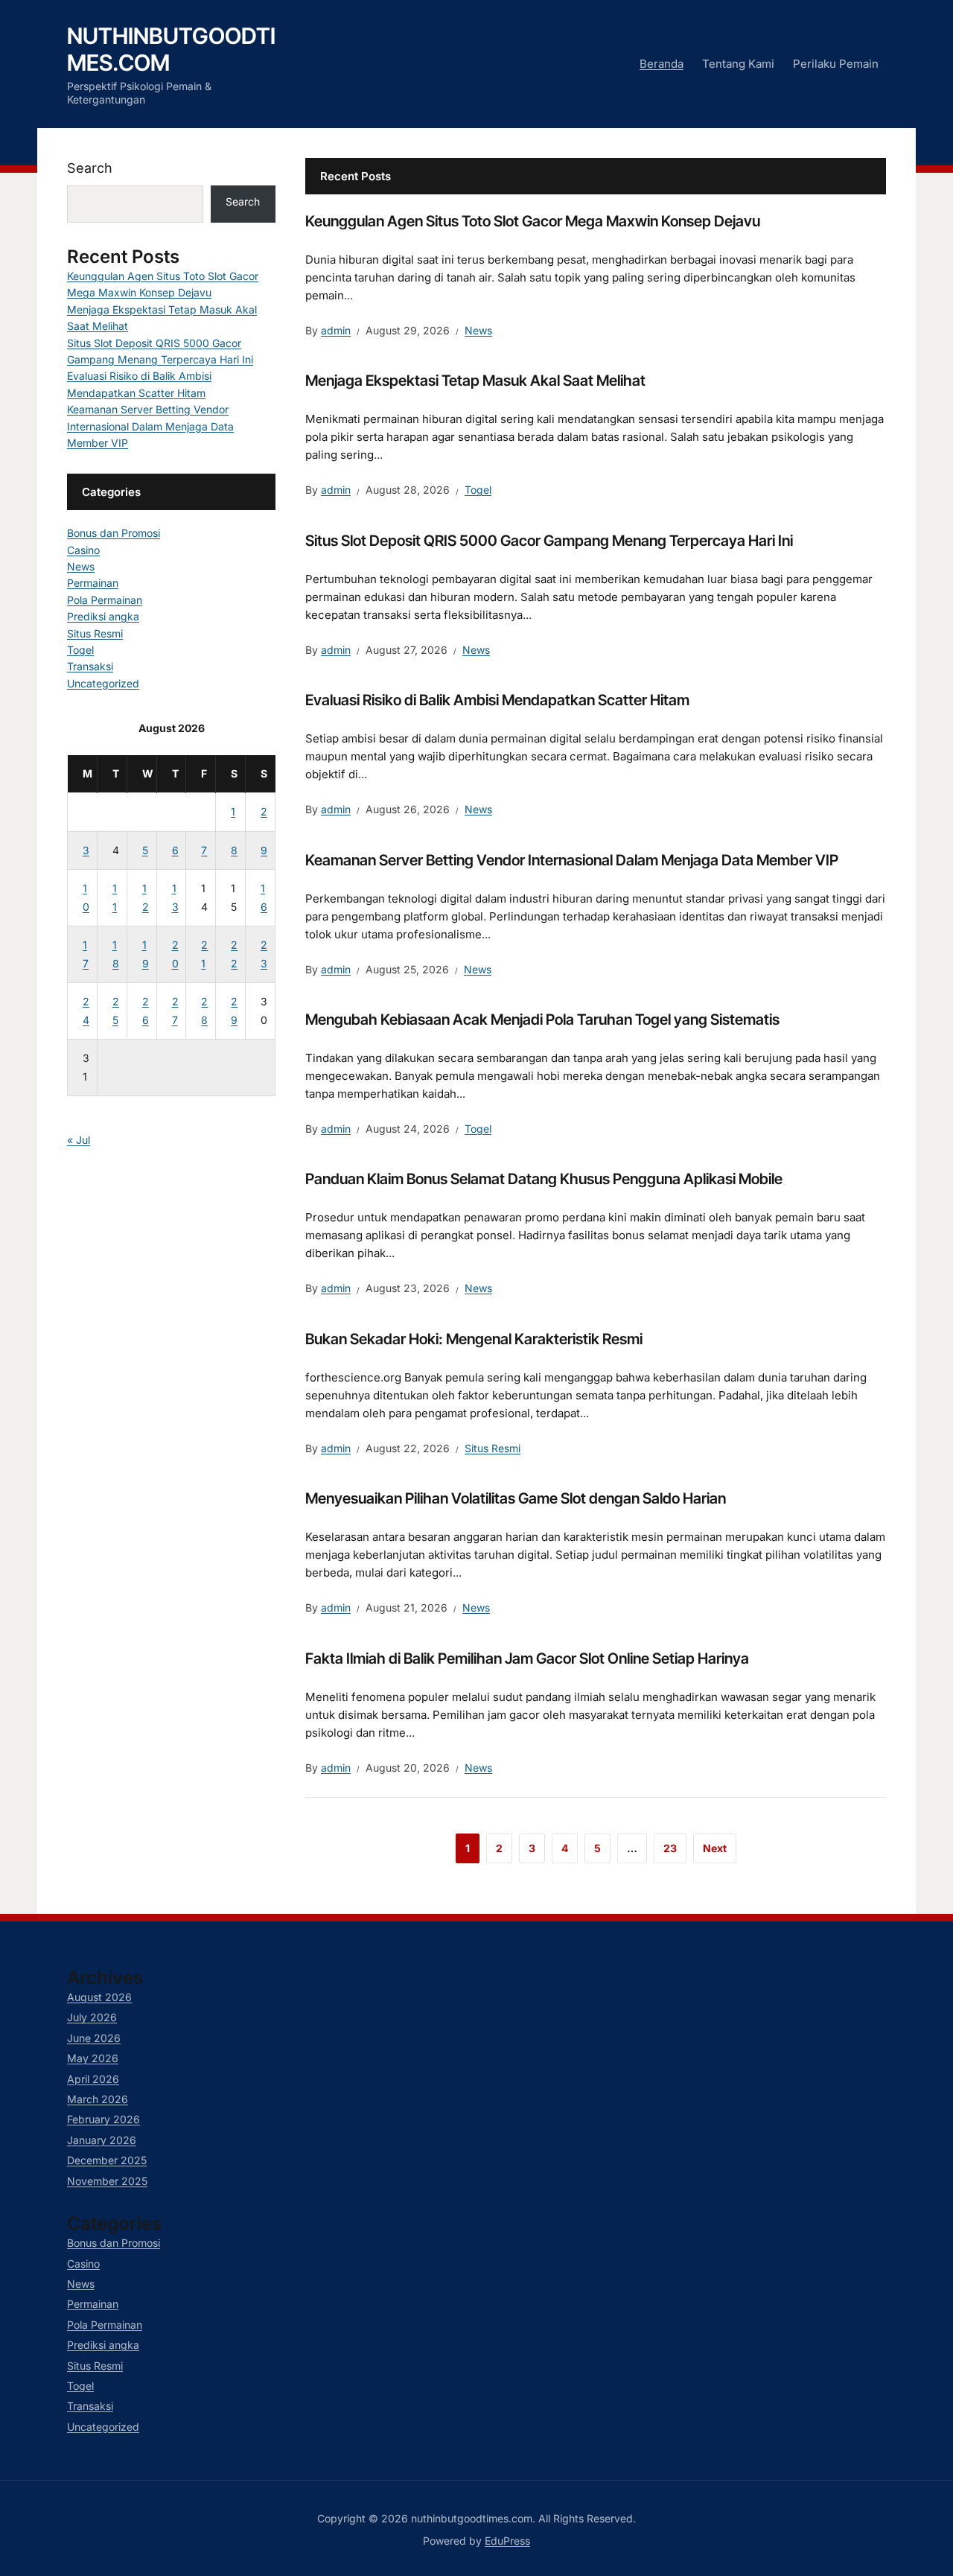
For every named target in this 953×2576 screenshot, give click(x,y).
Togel (478, 490)
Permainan (93, 583)
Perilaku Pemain (836, 64)
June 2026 (94, 2038)
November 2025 (107, 2181)
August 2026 (99, 1997)
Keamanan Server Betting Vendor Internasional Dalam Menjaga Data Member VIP (572, 860)
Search (90, 168)
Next (715, 1848)
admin (336, 330)
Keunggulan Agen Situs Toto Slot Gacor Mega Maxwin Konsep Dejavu (533, 221)
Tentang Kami (738, 64)
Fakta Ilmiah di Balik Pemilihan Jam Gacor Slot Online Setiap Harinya (527, 1659)
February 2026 (103, 2119)
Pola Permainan (105, 600)
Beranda (662, 64)
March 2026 (98, 2099)
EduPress (507, 2541)
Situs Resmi (493, 1448)
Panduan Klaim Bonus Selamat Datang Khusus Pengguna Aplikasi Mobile (544, 1179)
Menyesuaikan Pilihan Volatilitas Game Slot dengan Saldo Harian (516, 1498)
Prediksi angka (103, 616)
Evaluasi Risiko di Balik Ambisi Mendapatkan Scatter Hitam (497, 700)
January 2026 (102, 2140)
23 (670, 1848)
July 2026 (92, 2017)
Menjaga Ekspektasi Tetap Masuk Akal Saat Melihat (475, 381)
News (478, 330)
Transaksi (90, 666)
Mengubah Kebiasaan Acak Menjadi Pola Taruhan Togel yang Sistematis (542, 1020)
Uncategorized (103, 683)
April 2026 (93, 2079)
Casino (83, 550)
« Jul (79, 1140)
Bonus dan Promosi (114, 533)
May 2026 (93, 2058)
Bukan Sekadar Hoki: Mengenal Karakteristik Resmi (474, 1339)
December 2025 (107, 2160)
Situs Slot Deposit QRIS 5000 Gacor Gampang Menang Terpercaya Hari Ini (549, 541)
